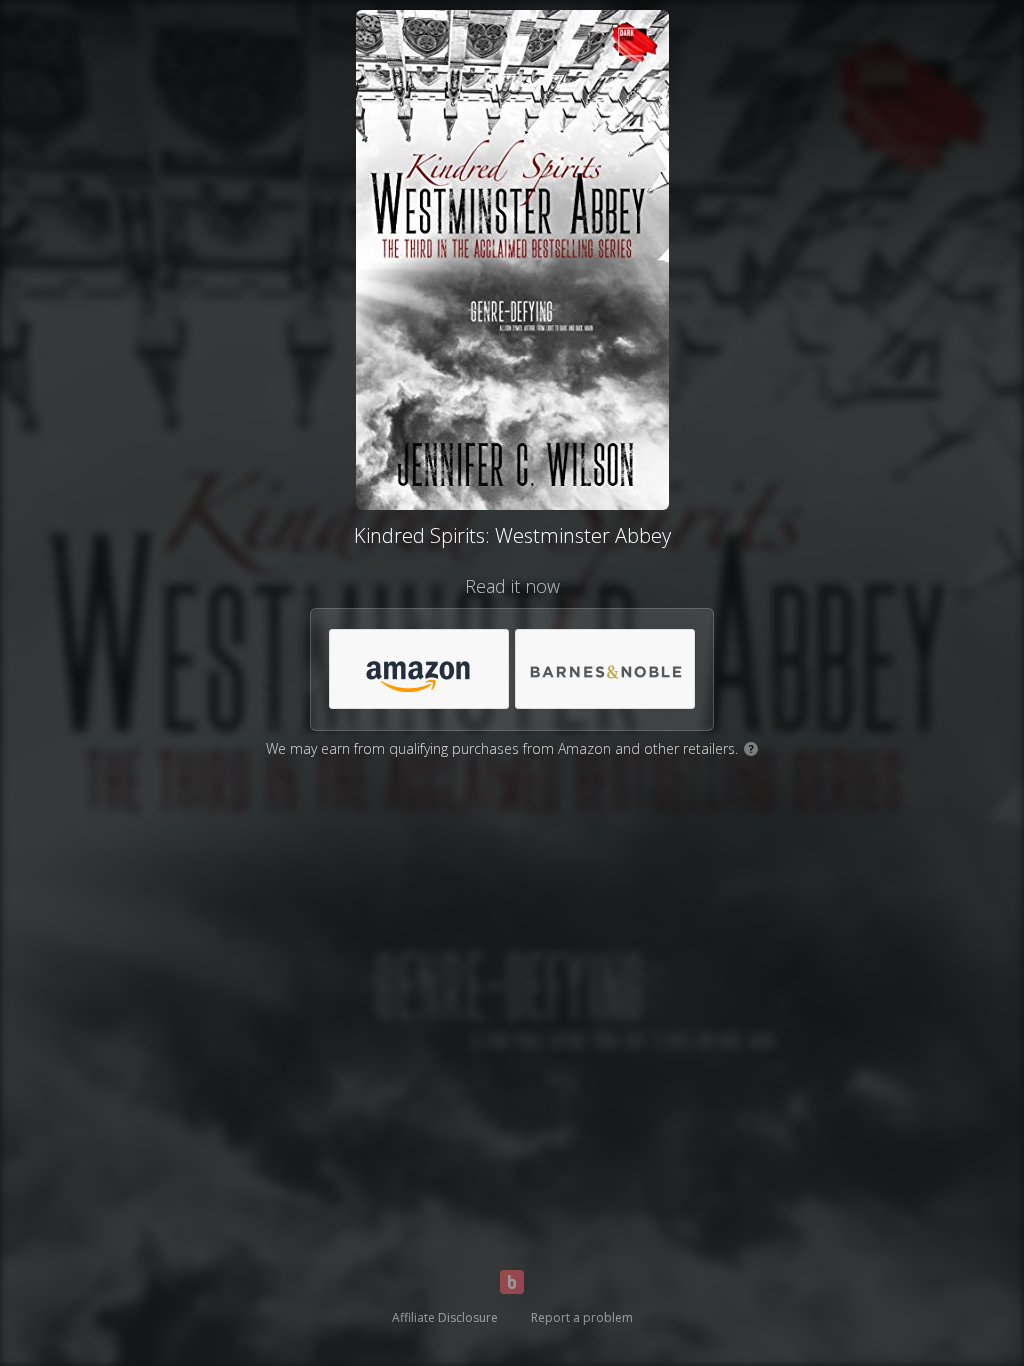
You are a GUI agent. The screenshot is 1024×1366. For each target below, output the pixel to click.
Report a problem (582, 1317)
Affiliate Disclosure (445, 1317)
